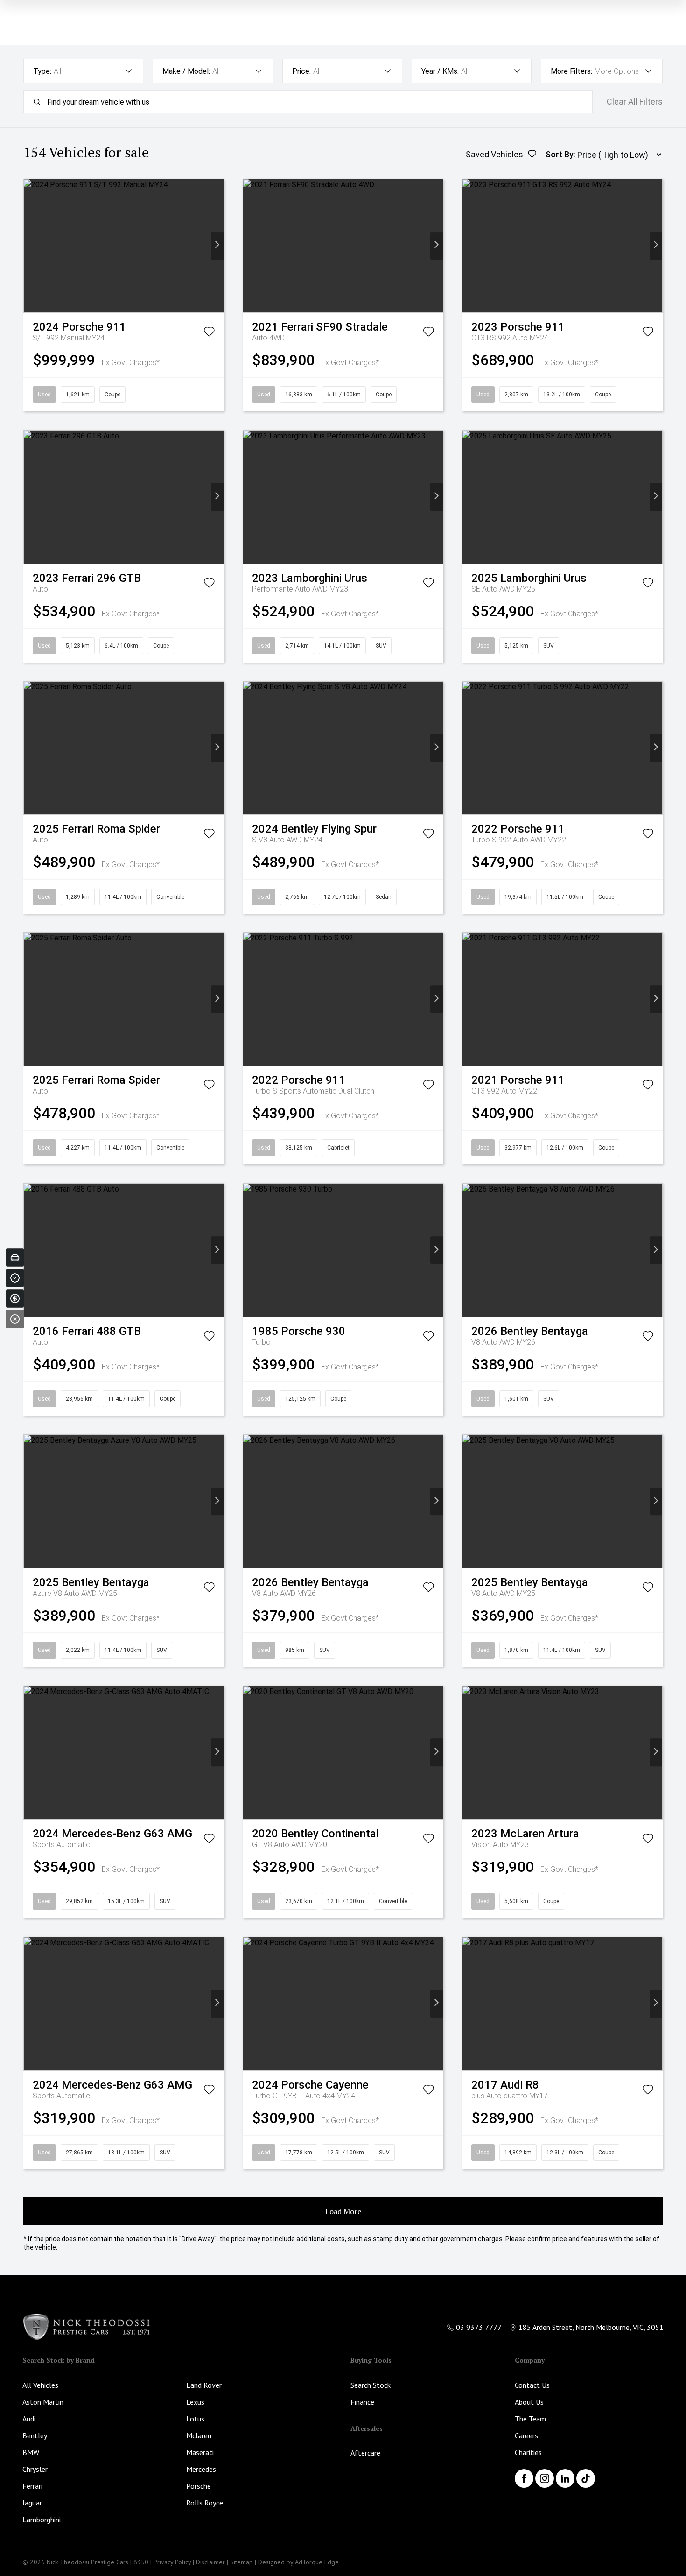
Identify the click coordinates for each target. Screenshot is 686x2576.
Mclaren (199, 2435)
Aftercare (365, 2453)
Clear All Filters (635, 102)
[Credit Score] (15, 1278)
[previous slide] (30, 246)
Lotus (195, 2419)
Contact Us (532, 2385)
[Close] (15, 1319)
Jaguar (32, 2503)
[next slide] (217, 246)
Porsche (199, 2486)
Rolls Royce (205, 2503)
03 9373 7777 (479, 2327)
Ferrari (32, 2486)
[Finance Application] (15, 1299)
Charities (528, 2452)
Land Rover (204, 2385)
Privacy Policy (172, 2562)
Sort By (560, 154)
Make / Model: (186, 71)
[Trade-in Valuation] (15, 1257)
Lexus (195, 2402)
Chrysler (35, 2469)
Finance (362, 2402)
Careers (526, 2435)
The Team (530, 2419)
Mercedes (201, 2469)
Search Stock (371, 2385)
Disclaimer (210, 2562)
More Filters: (571, 71)
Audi (29, 2419)
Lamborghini (42, 2520)
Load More (343, 2211)
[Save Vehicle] (209, 333)
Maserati (200, 2452)
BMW (31, 2452)
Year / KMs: (440, 71)
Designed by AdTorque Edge (298, 2562)
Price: (301, 71)
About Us (529, 2402)
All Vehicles (40, 2385)
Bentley (35, 2435)
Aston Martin (43, 2402)
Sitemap (241, 2562)
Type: (42, 71)
